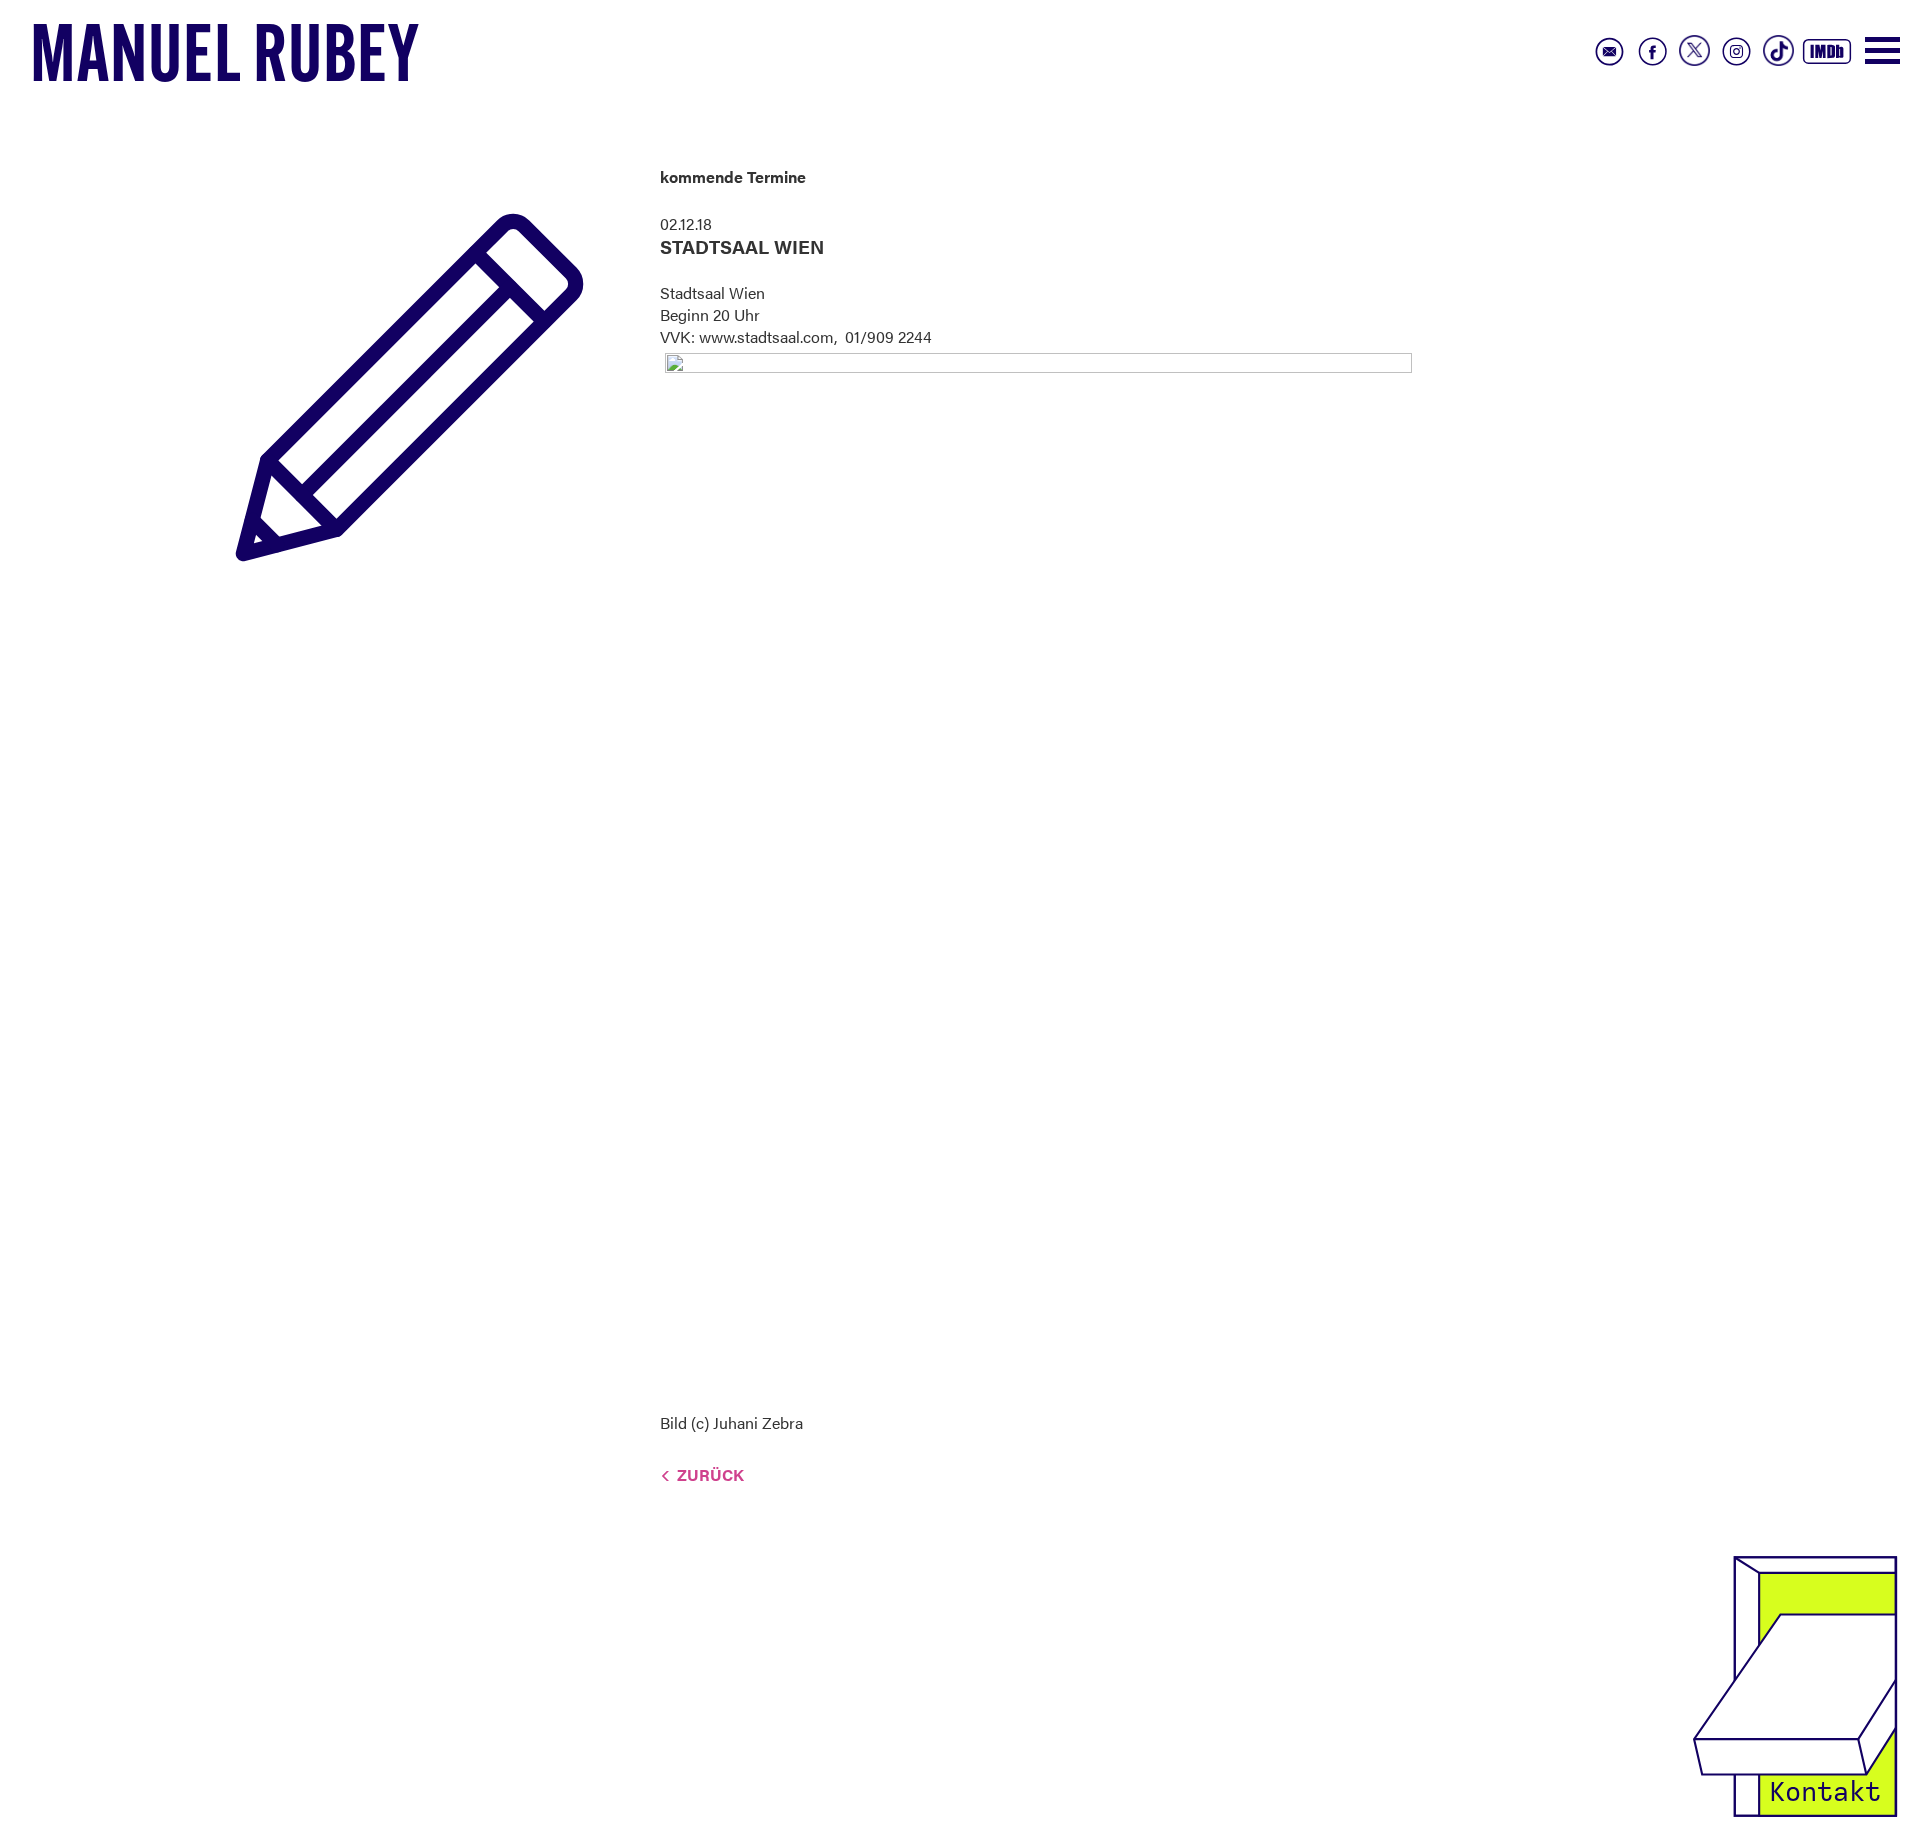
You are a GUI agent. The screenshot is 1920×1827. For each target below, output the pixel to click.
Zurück (710, 1474)
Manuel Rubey (225, 61)
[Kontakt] (1795, 1684)
